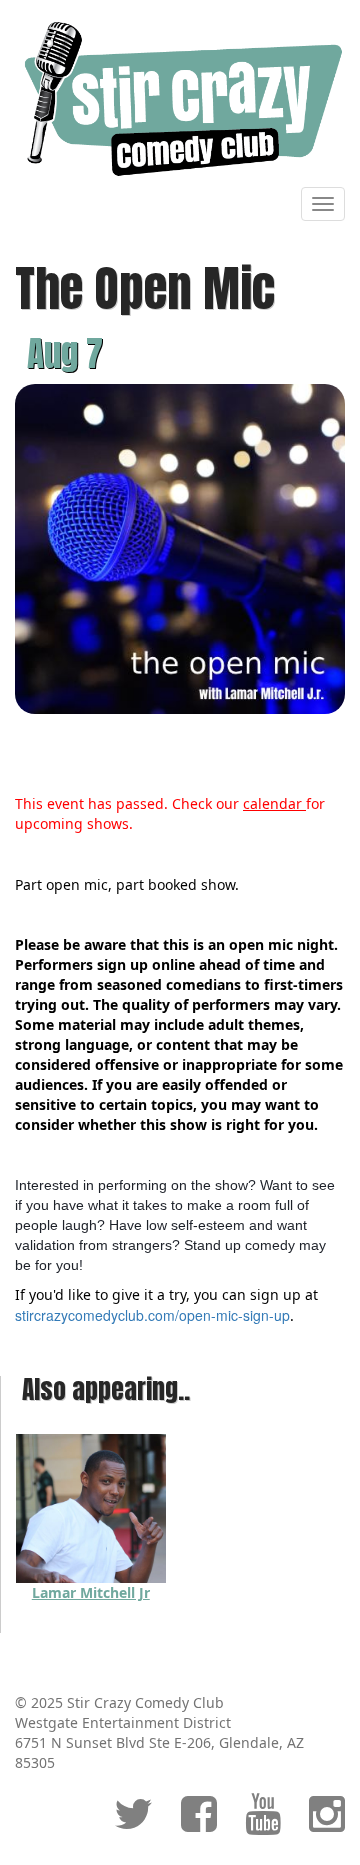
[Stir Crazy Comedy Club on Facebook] (199, 1823)
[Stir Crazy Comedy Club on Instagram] (327, 1823)
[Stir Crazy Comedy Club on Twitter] (133, 1823)
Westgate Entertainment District (123, 1722)
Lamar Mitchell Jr (91, 1592)
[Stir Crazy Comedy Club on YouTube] (263, 1823)
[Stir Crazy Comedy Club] (180, 97)
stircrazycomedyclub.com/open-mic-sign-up (152, 1315)
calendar (274, 803)
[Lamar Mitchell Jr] (91, 1506)
